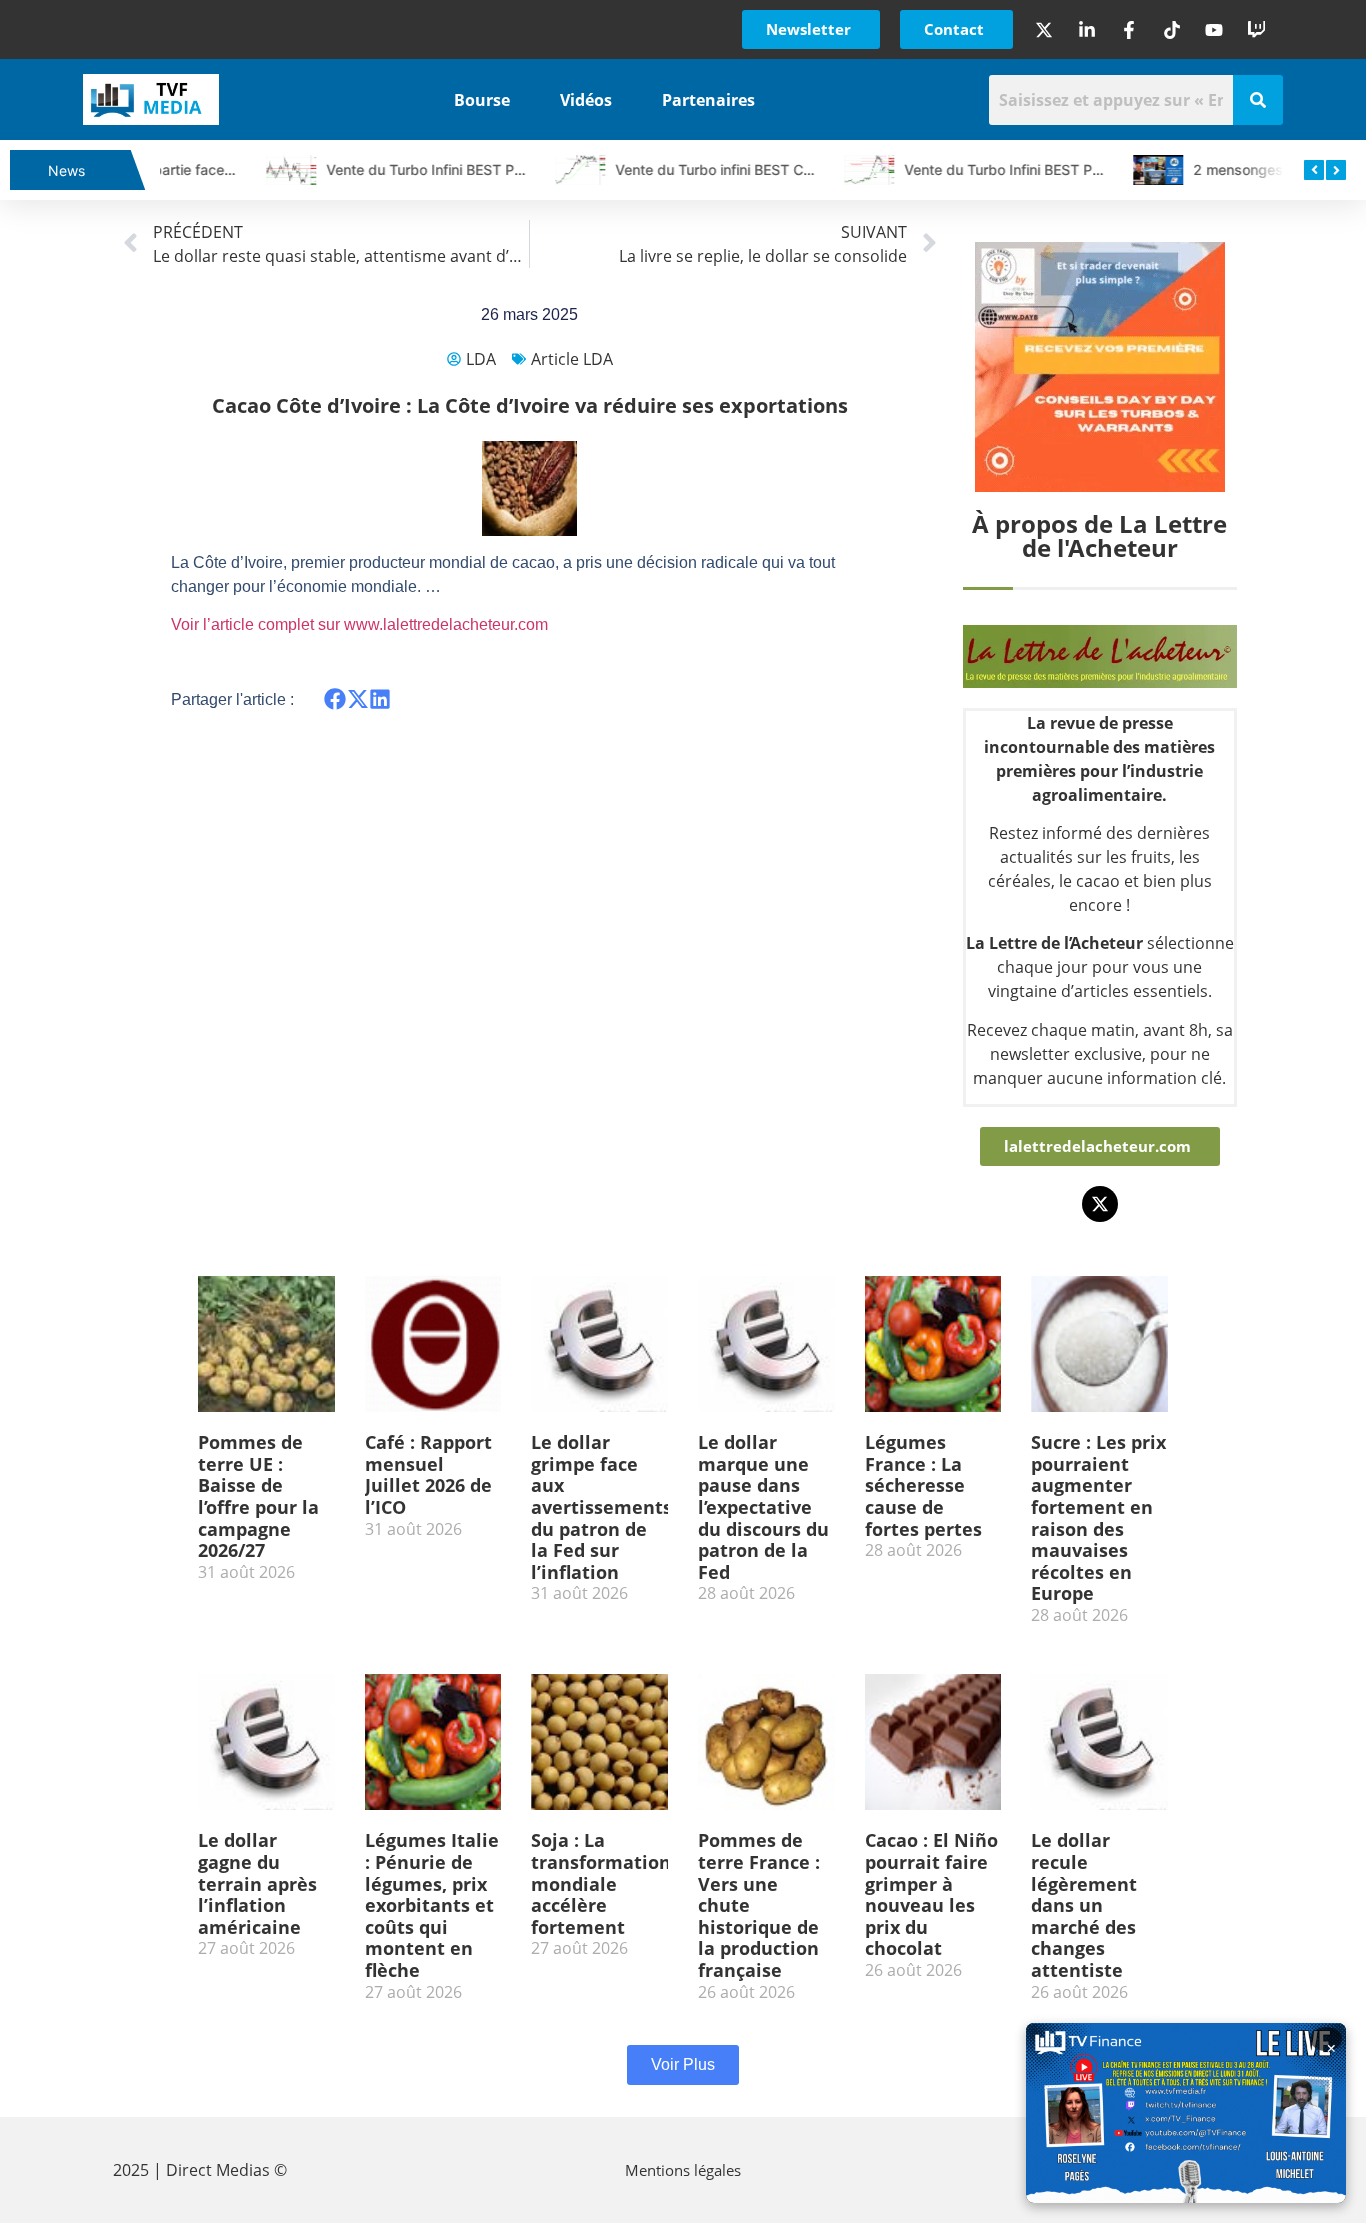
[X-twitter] (1100, 1204)
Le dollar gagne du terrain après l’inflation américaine (257, 1883)
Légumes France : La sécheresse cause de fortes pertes (923, 1485)
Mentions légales (683, 2170)
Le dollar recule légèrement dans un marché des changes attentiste (1084, 1905)
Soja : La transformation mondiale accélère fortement (601, 1883)
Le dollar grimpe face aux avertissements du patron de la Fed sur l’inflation (601, 1507)
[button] (335, 698)
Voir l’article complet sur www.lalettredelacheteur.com (359, 624)
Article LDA (572, 359)
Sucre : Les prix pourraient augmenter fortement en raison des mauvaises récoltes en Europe (1098, 1517)
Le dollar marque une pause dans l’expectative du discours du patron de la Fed (763, 1507)
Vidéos (586, 100)
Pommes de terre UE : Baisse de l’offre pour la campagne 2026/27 (258, 1496)
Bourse (482, 100)
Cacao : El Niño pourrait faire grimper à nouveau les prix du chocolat (931, 1894)
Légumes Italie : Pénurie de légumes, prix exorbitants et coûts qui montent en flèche (432, 1905)
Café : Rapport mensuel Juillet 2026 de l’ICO (428, 1474)
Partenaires (708, 100)
